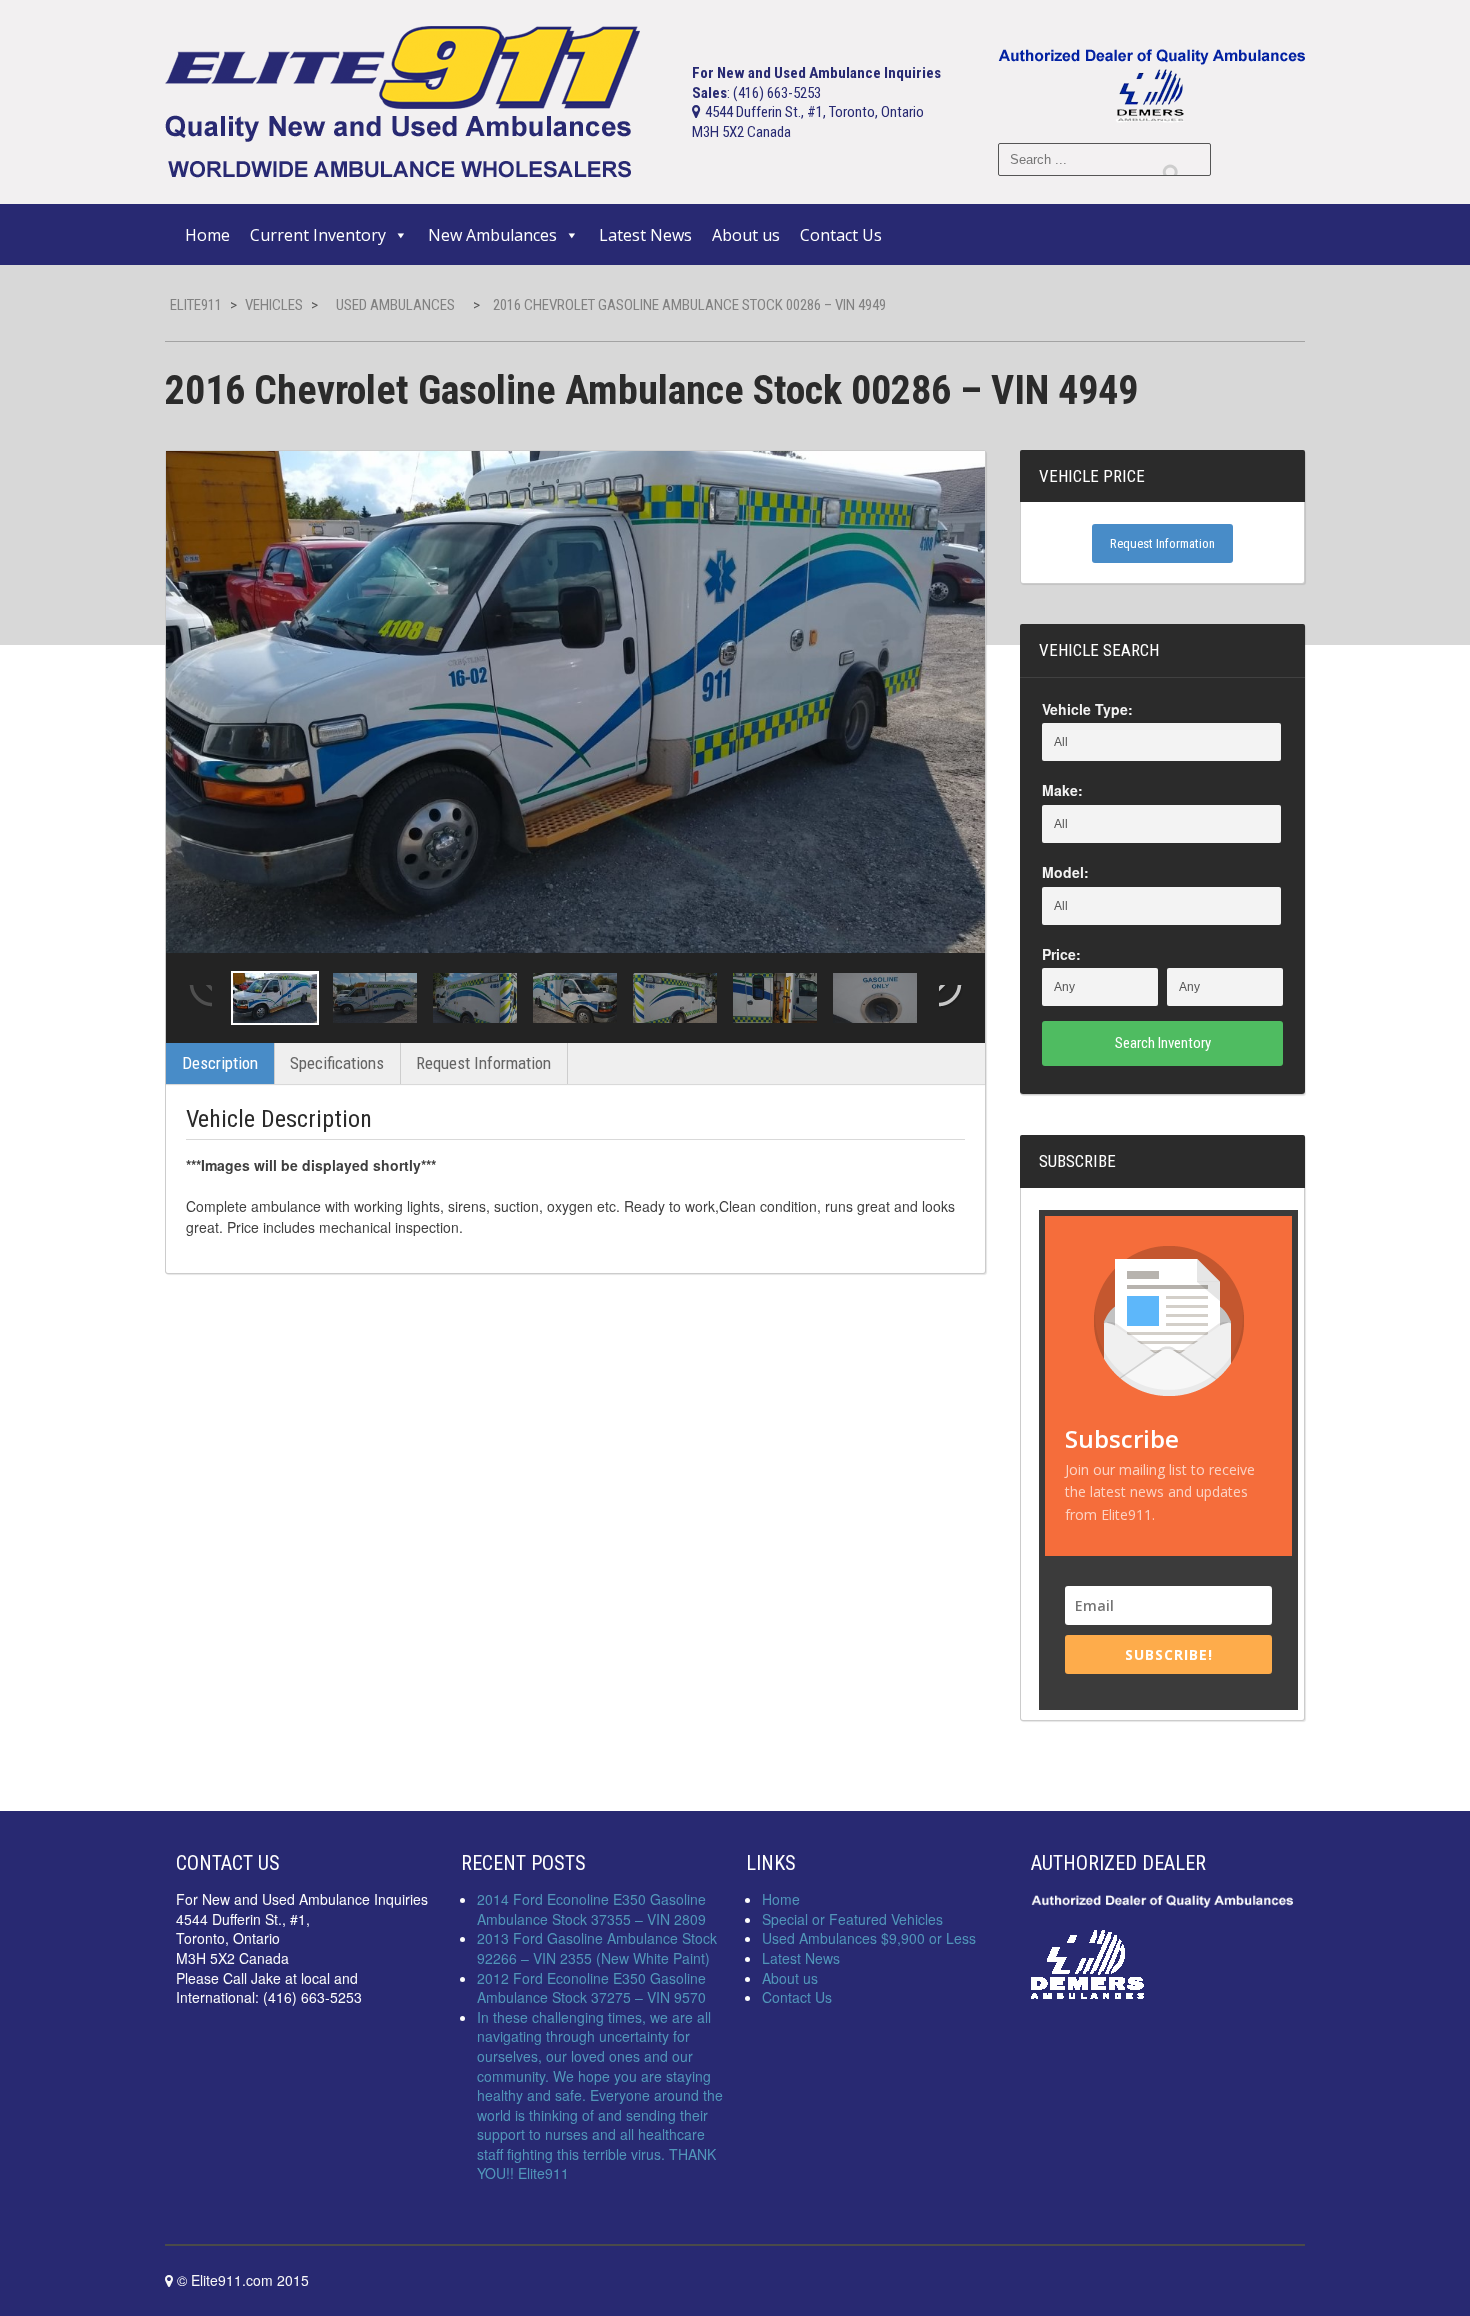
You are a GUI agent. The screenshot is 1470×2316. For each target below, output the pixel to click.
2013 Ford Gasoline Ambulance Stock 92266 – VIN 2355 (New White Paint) (597, 1948)
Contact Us (841, 235)
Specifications (337, 1063)
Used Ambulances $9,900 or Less (869, 1938)
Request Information (483, 1063)
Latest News (645, 235)
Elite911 (196, 305)
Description (220, 1063)
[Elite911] (402, 100)
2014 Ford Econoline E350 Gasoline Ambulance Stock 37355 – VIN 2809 (591, 1909)
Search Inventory (1163, 1043)
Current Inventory (318, 235)
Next (952, 998)
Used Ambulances (395, 305)
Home (207, 235)
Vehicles (274, 305)
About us (746, 235)
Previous (199, 998)
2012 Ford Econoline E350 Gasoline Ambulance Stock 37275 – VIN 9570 (591, 1988)
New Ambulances (492, 235)
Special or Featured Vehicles (852, 1919)
